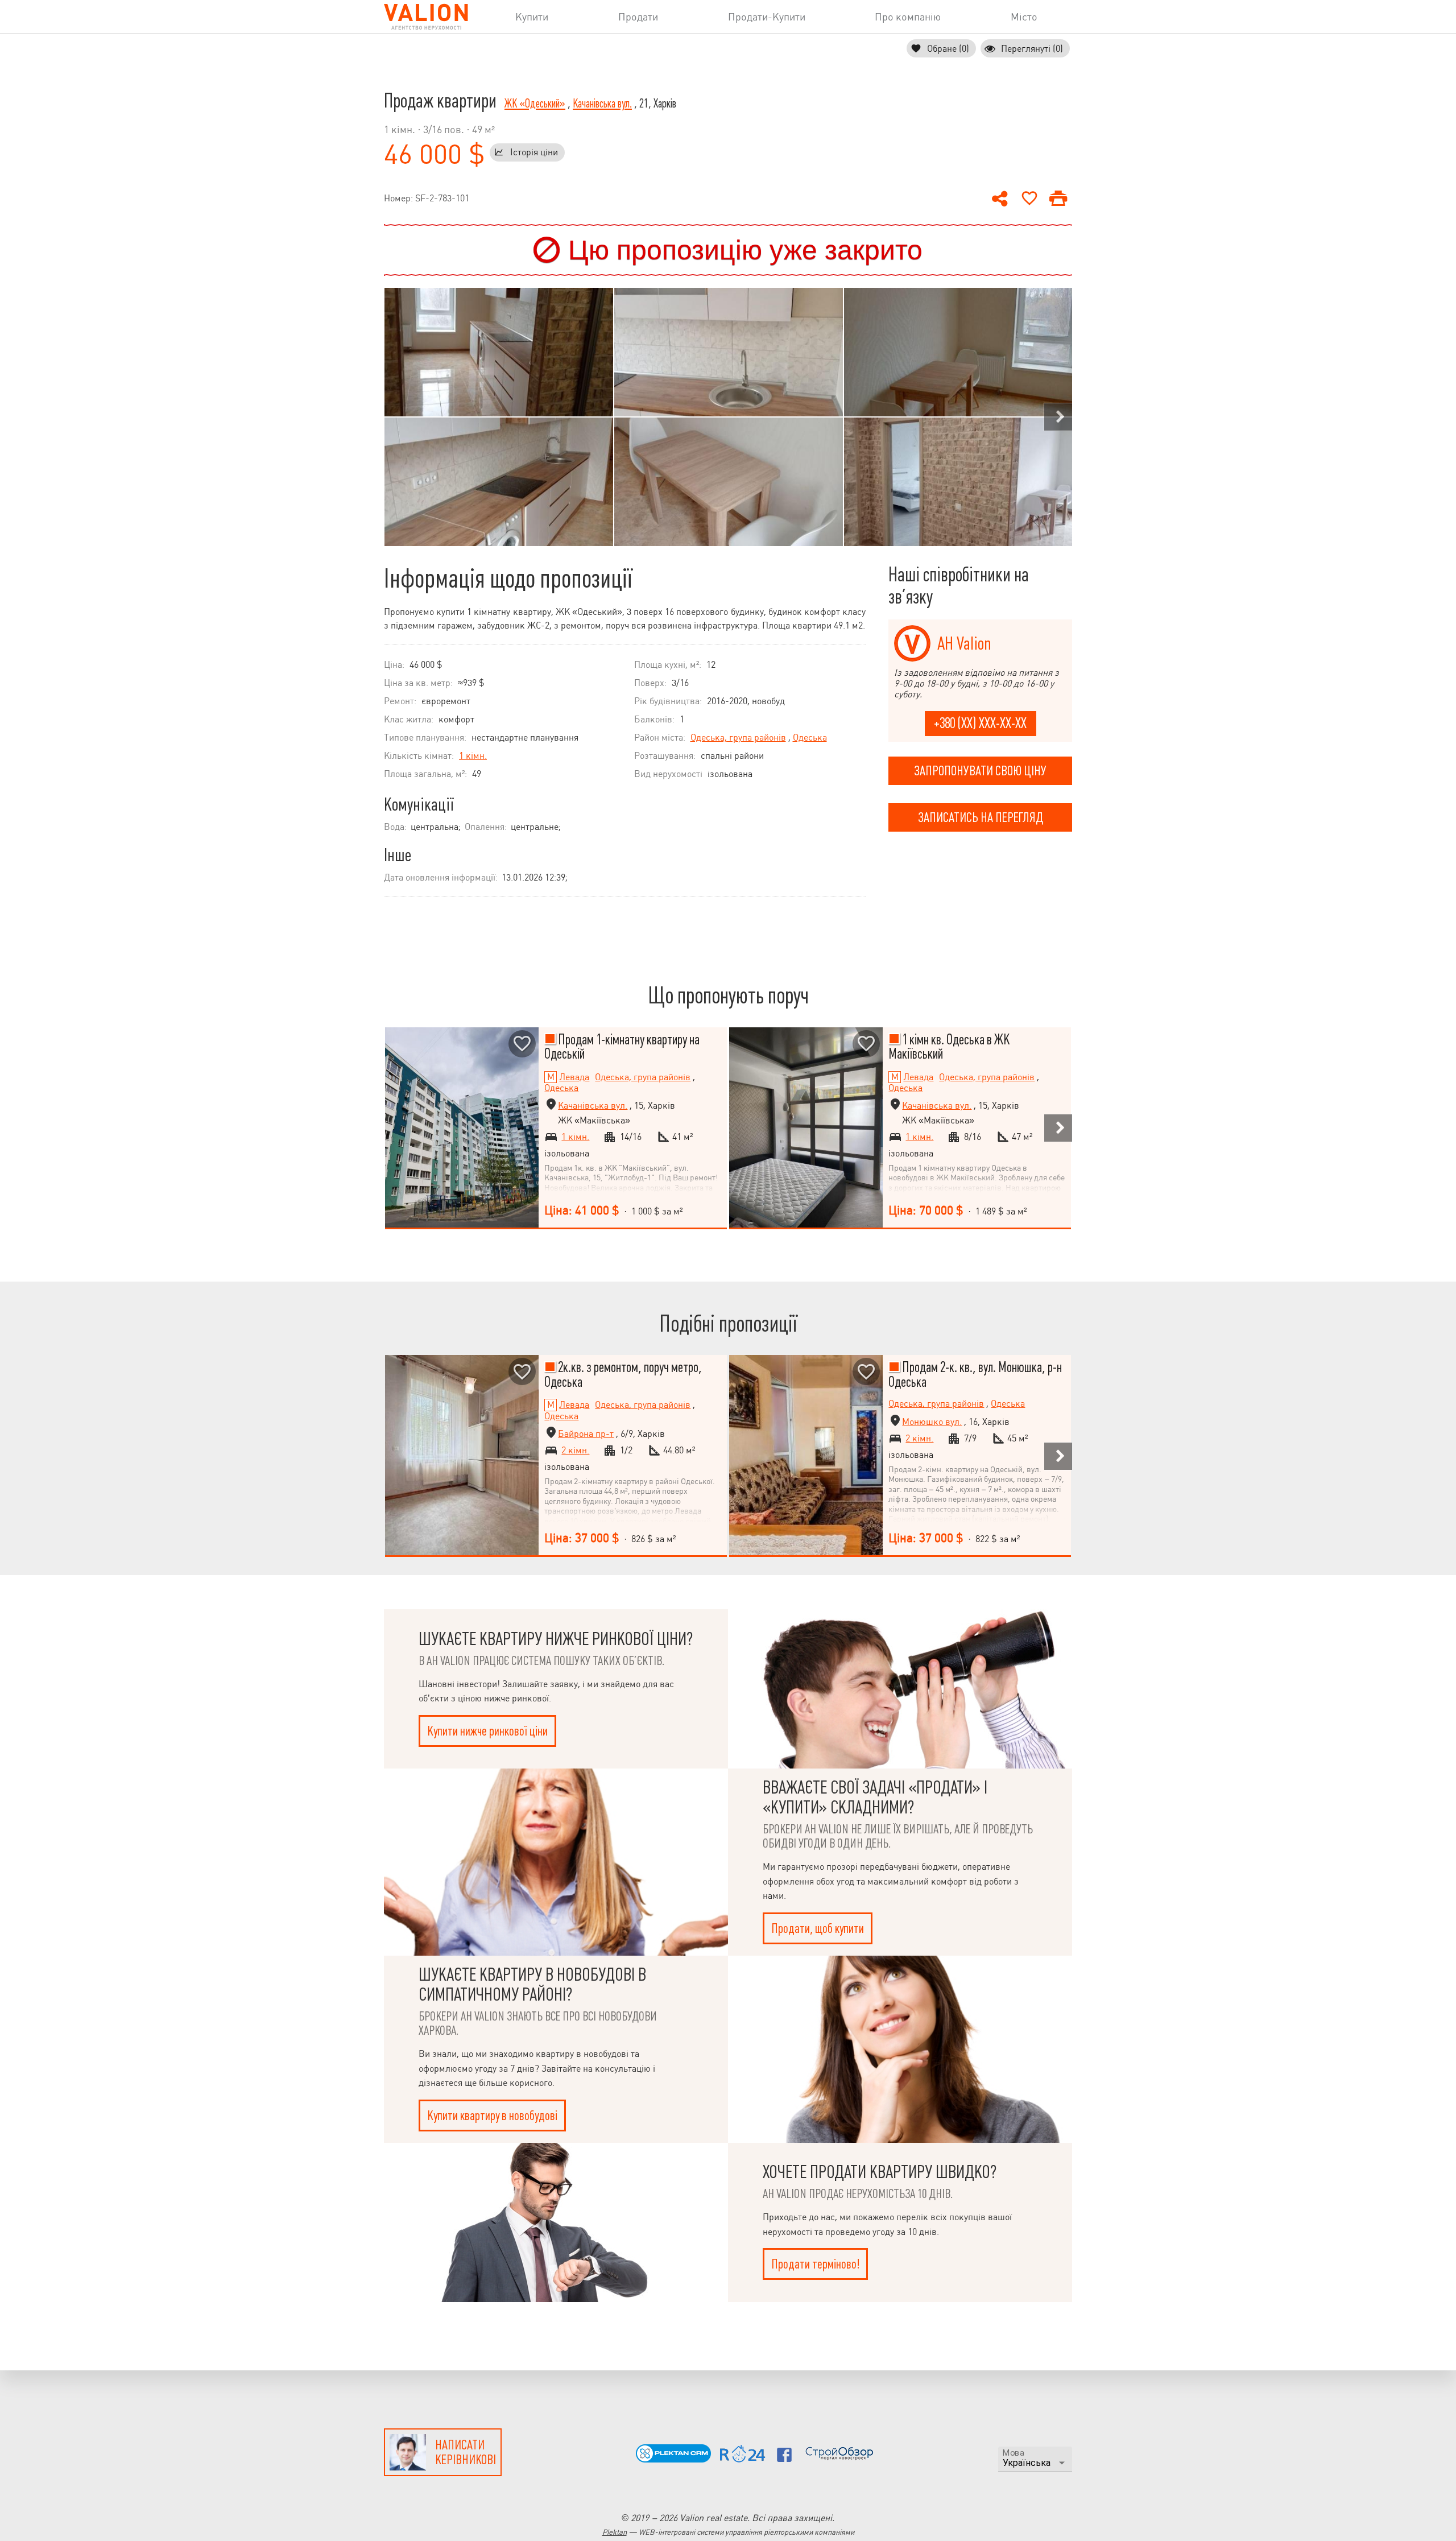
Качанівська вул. (602, 104)
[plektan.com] (673, 2459)
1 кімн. (473, 756)
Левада (574, 1077)
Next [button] (1058, 417)
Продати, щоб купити (818, 1928)
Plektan (615, 2532)
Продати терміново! (815, 2264)
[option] (499, 417)
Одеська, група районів (738, 737)
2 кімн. (575, 1451)
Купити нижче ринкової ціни (487, 1731)
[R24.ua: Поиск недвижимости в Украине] (743, 2459)
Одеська (810, 737)
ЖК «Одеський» (535, 104)
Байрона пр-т (586, 1434)
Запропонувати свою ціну (980, 771)
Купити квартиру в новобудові (492, 2116)
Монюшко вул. (932, 1422)
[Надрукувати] (1058, 199)
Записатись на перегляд (981, 817)
